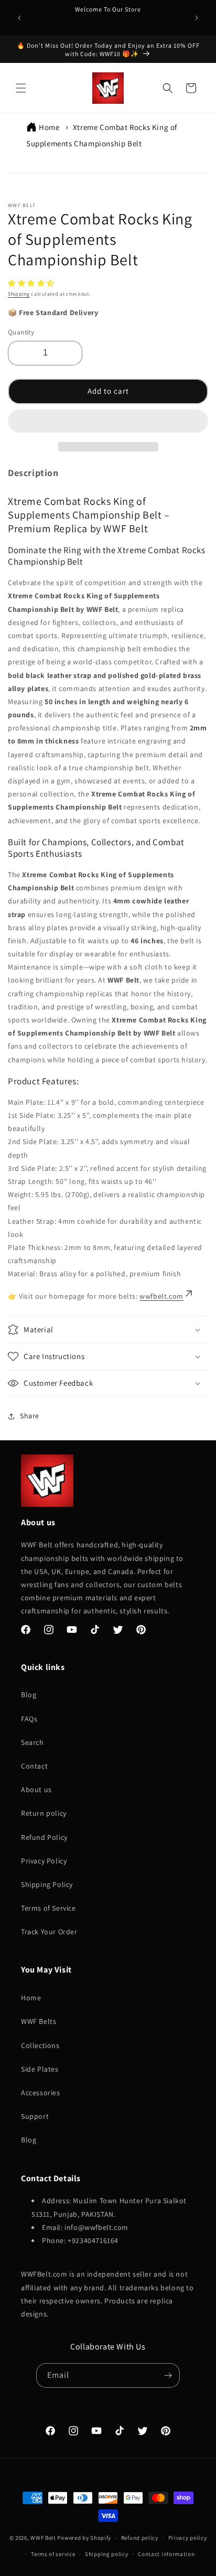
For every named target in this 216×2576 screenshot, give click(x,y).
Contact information (166, 2554)
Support (35, 2116)
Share (30, 1416)
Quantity (21, 332)
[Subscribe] (168, 2375)
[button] (32, 283)
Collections (40, 2045)
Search (33, 1742)
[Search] (168, 88)
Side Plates (40, 2069)
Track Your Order (49, 1932)
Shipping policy (107, 2554)
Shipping (19, 294)
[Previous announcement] (19, 18)
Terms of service (53, 2554)
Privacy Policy (44, 1861)
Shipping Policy (47, 1884)
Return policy (44, 1813)
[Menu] (21, 88)
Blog (29, 1695)
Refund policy (140, 2538)
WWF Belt (43, 2538)
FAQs (29, 1719)
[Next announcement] (197, 18)
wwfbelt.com (161, 1296)
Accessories (41, 2093)
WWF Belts (39, 2021)
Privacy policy (188, 2538)
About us (36, 1790)
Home (49, 127)
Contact (34, 1766)
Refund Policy (44, 1837)
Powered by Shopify (84, 2538)
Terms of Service (48, 1908)
